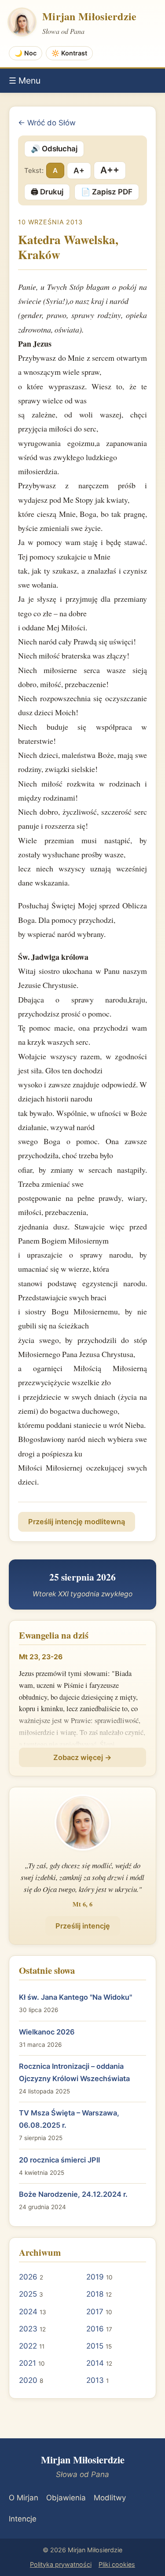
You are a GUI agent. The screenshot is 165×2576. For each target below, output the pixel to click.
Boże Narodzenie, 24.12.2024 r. (73, 2194)
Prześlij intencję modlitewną (77, 1522)
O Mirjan (24, 2498)
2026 (28, 2277)
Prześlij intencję (83, 1926)
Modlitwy (110, 2498)
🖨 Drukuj (47, 192)
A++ (110, 170)
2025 (28, 2294)
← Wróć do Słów (47, 123)
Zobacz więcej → (82, 1757)
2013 (95, 2380)
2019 (95, 2277)
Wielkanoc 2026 (47, 2032)
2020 (28, 2380)
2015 (95, 2346)
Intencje (23, 2519)
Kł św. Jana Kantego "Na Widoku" (75, 1997)
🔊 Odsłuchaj (54, 149)
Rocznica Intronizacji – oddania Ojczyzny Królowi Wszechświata (74, 2072)
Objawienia (66, 2498)
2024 (28, 2312)
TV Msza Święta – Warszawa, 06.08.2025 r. (69, 2119)
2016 (95, 2329)
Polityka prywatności (61, 2564)
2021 (27, 2363)
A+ (79, 170)
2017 (95, 2312)
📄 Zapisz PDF (107, 192)
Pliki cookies (117, 2564)
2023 (28, 2329)
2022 (28, 2346)
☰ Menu (25, 80)
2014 (95, 2363)
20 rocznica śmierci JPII (59, 2160)
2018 (95, 2294)
